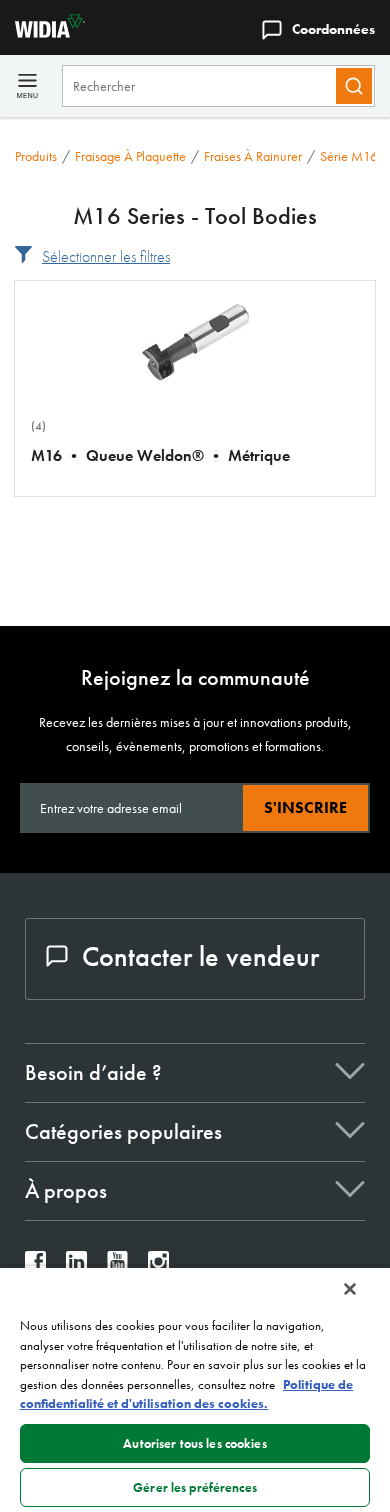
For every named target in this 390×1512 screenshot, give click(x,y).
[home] (42, 32)
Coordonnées (333, 29)
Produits (36, 156)
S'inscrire (305, 807)
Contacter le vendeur (200, 956)
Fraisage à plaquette (130, 156)
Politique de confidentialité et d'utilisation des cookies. (186, 1394)
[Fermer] (350, 1289)
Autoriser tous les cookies (194, 1443)
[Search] (354, 86)
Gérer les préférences (195, 1487)
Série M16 (349, 156)
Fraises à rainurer (253, 156)
